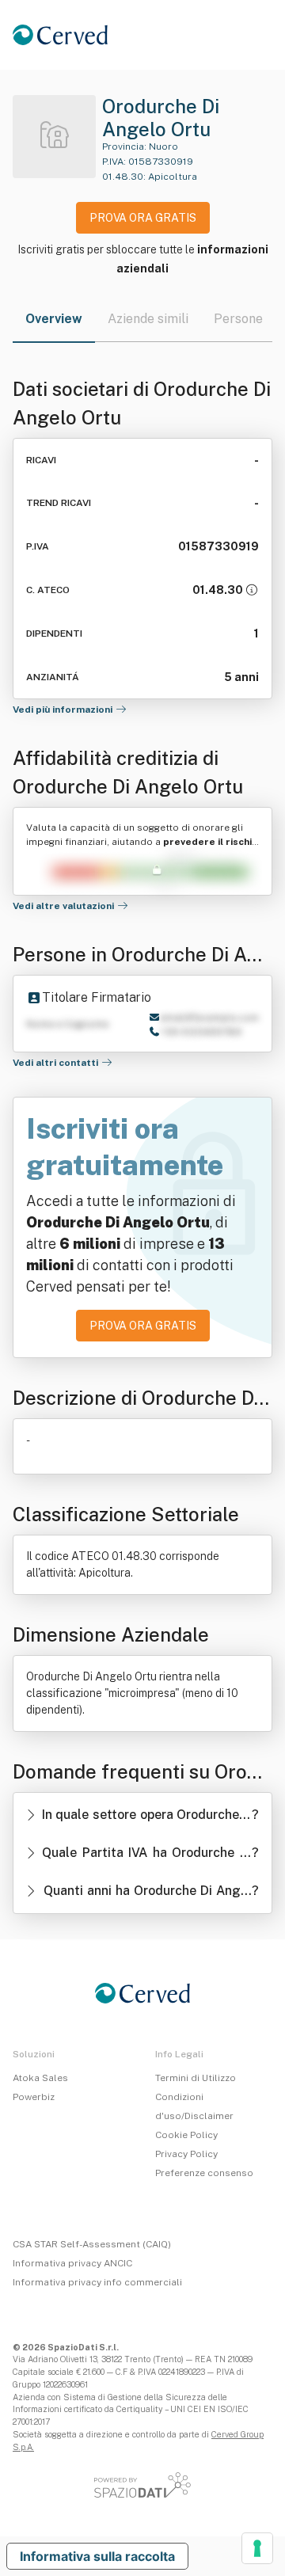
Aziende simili (148, 319)
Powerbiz (34, 2097)
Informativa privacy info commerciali (97, 2282)
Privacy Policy (186, 2154)
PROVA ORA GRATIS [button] (143, 218)
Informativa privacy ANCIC (72, 2263)
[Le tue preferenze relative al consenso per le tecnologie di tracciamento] (257, 2548)
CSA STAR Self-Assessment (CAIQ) (92, 2244)
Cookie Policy (186, 2135)
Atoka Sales (40, 2078)
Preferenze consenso (204, 2173)
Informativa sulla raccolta (97, 2556)
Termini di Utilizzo (196, 2078)
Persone (238, 319)
